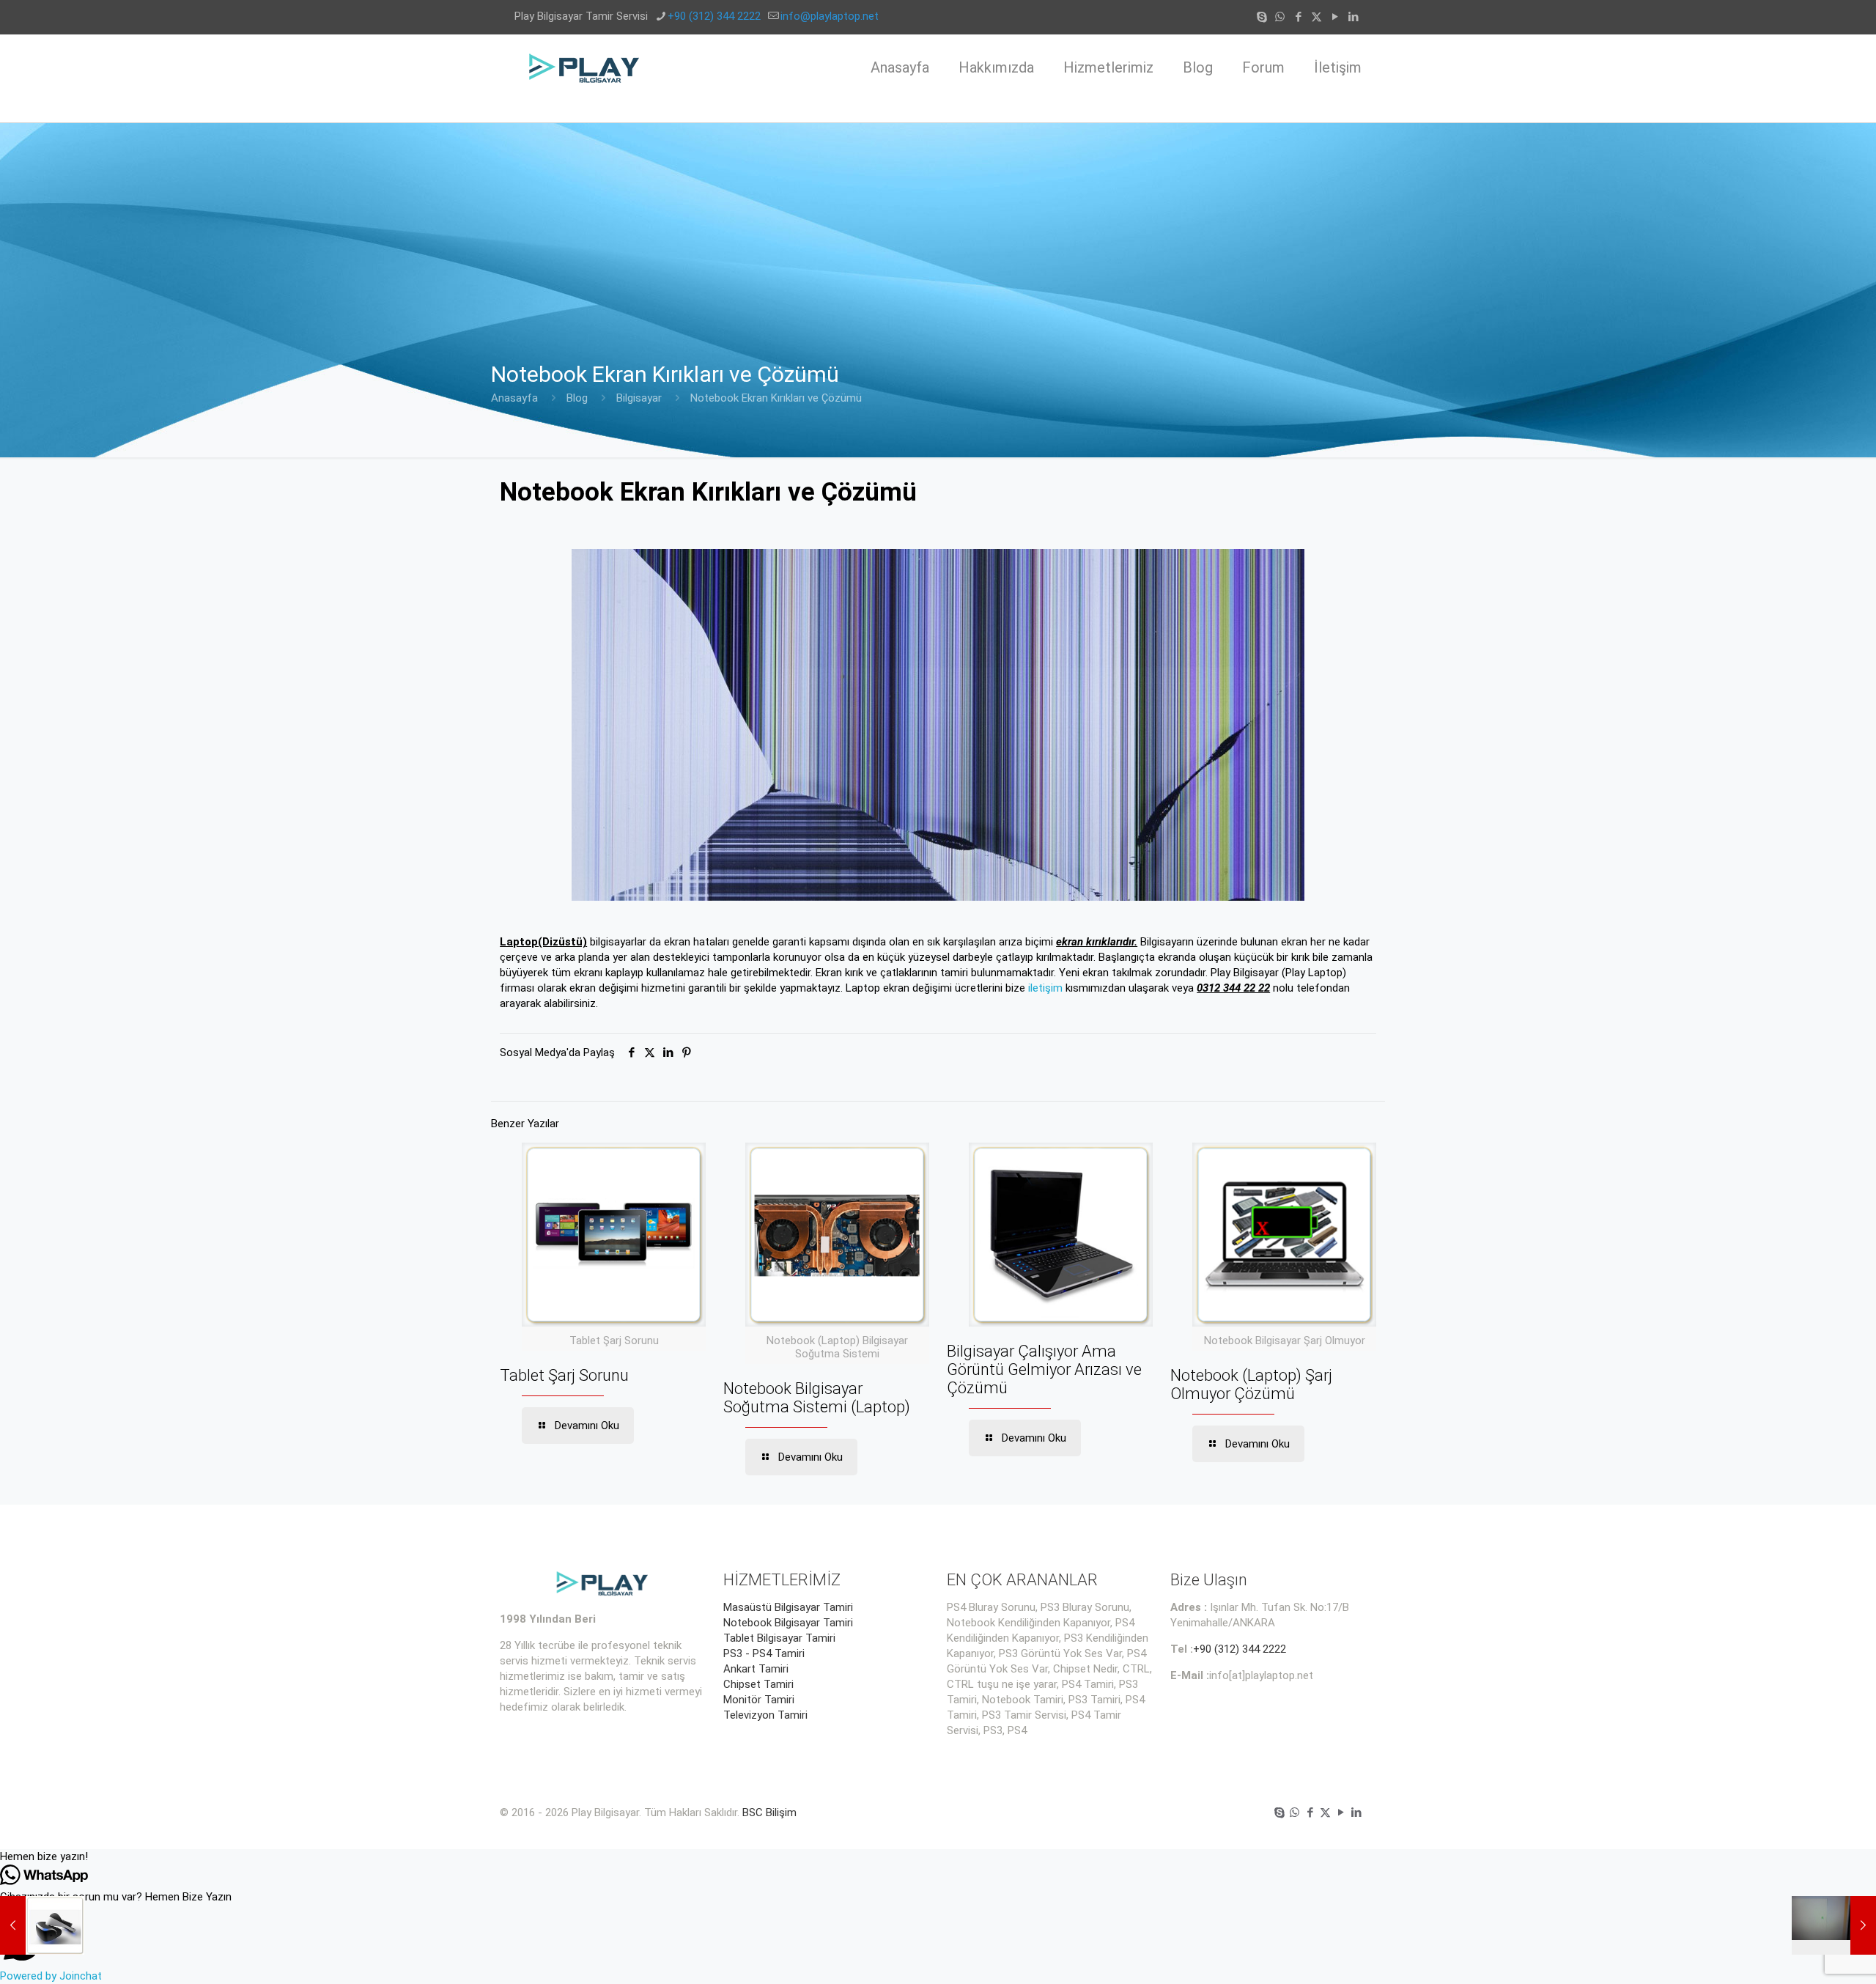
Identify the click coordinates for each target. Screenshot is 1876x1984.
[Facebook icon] (1298, 17)
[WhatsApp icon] (1280, 17)
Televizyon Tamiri (765, 1715)
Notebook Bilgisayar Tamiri (788, 1623)
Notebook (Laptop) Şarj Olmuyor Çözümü (1251, 1384)
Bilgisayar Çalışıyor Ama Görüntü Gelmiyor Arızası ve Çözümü (1044, 1369)
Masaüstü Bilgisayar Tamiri (788, 1607)
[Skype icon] (1262, 17)
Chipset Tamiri (758, 1684)
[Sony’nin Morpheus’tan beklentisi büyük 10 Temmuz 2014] (42, 1925)
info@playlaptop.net (830, 16)
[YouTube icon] (1335, 17)
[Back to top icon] (1806, 1954)
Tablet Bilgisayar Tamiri (779, 1638)
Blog (577, 398)
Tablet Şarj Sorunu (564, 1375)
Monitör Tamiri (759, 1700)
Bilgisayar (639, 398)
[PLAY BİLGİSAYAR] (585, 67)
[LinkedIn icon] (1353, 17)
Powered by (51, 1976)
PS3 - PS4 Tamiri (764, 1653)
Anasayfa (514, 398)
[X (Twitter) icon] (1316, 17)
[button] (938, 1857)
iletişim (1045, 988)
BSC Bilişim (769, 1812)
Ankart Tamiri (756, 1669)
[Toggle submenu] (1108, 111)
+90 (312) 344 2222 (714, 16)
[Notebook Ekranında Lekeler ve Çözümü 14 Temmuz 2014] (1834, 1925)
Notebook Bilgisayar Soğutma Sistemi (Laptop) (817, 1398)
